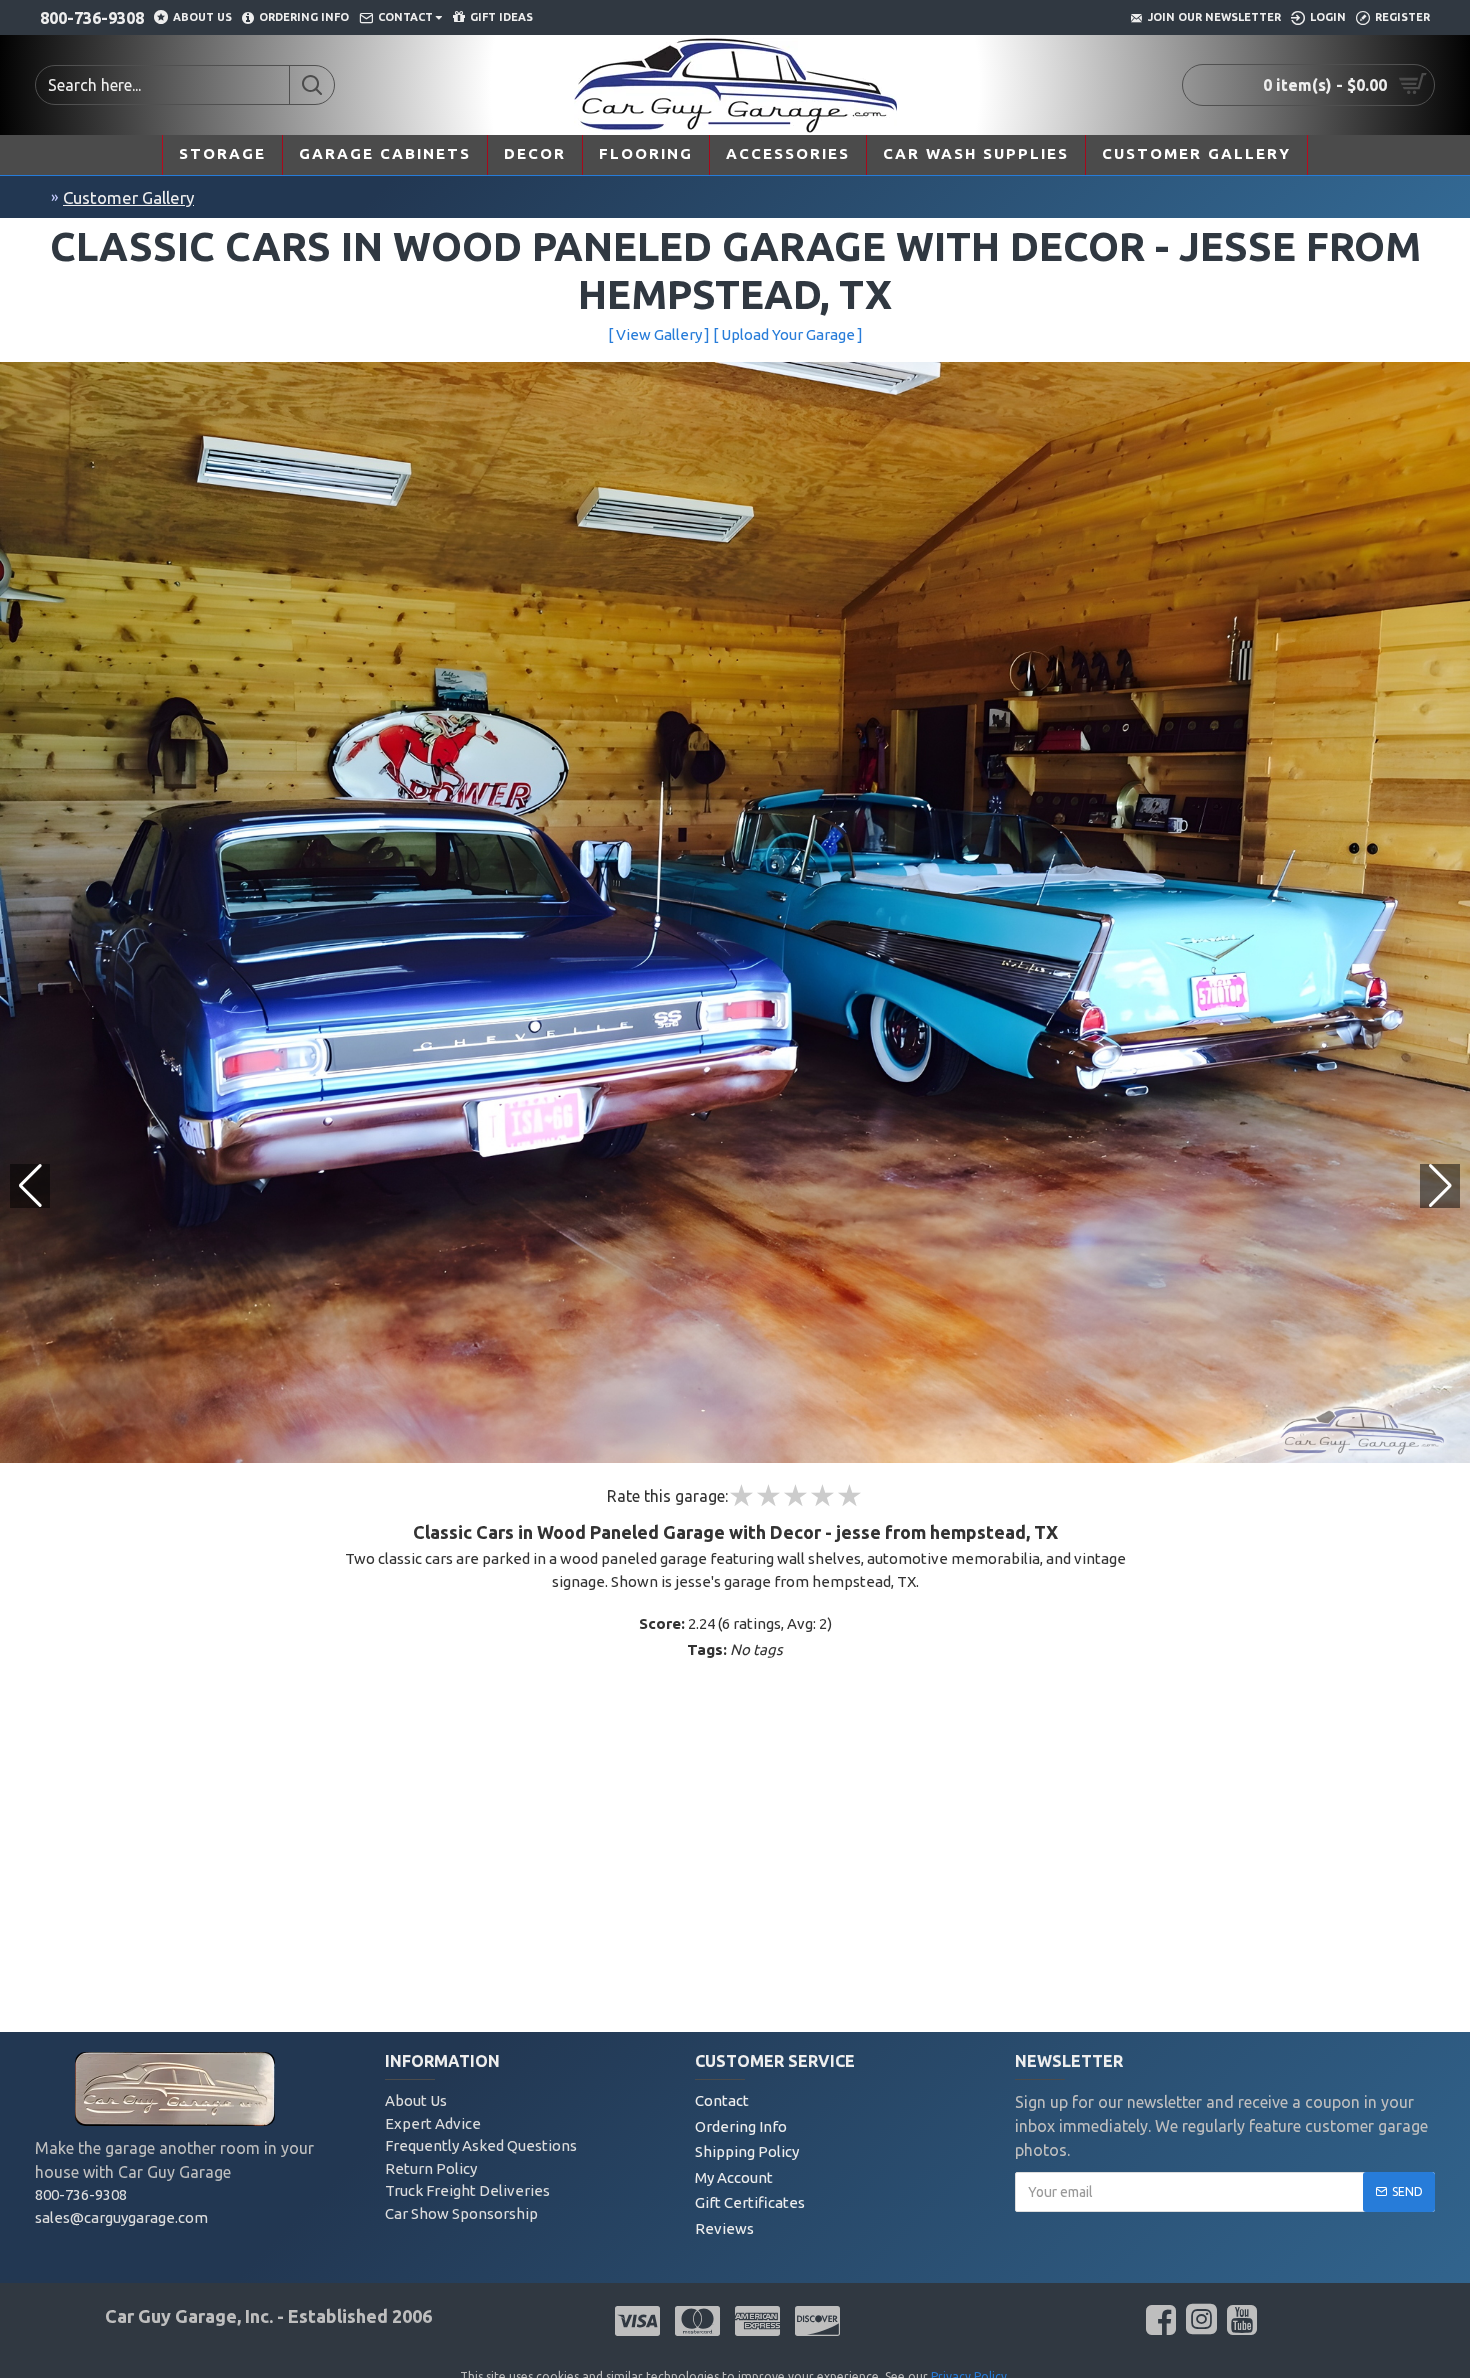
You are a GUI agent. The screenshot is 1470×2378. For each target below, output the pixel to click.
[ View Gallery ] (659, 334)
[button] (1440, 1186)
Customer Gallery (128, 197)
